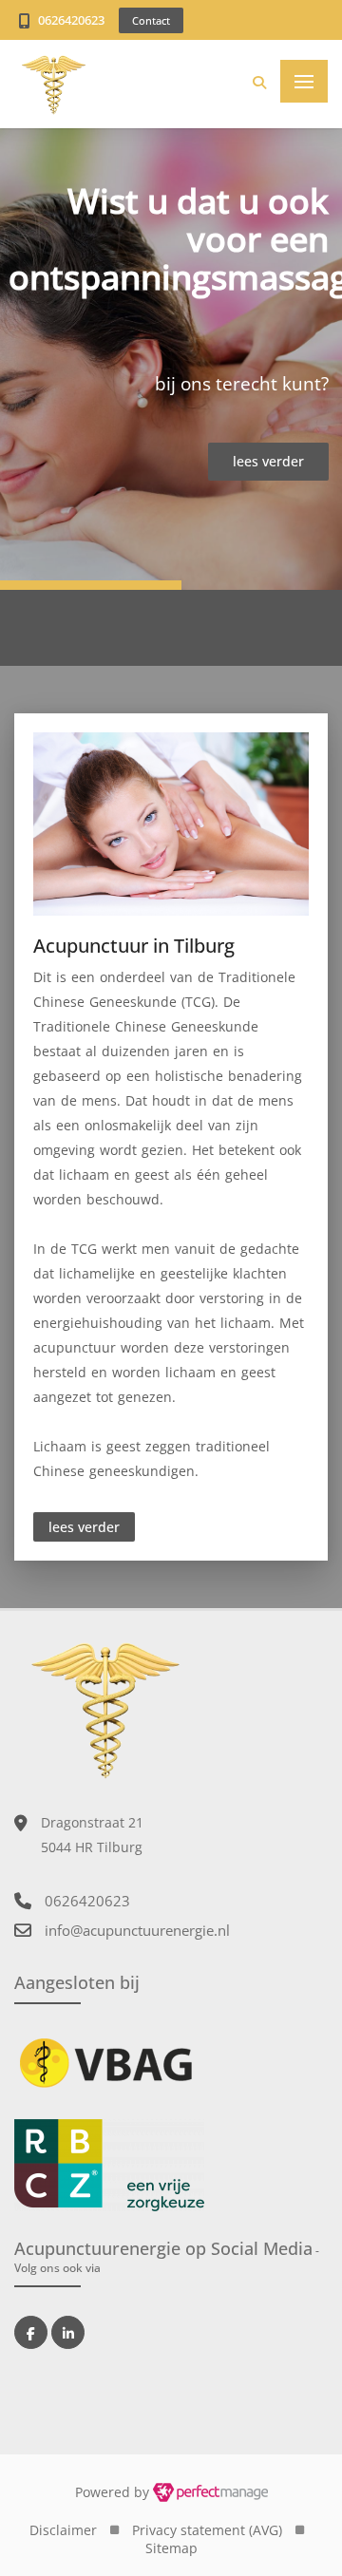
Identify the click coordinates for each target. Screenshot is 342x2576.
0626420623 (71, 20)
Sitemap (171, 2548)
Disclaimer (63, 2530)
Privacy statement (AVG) (207, 2530)
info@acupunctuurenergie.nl (137, 1930)
